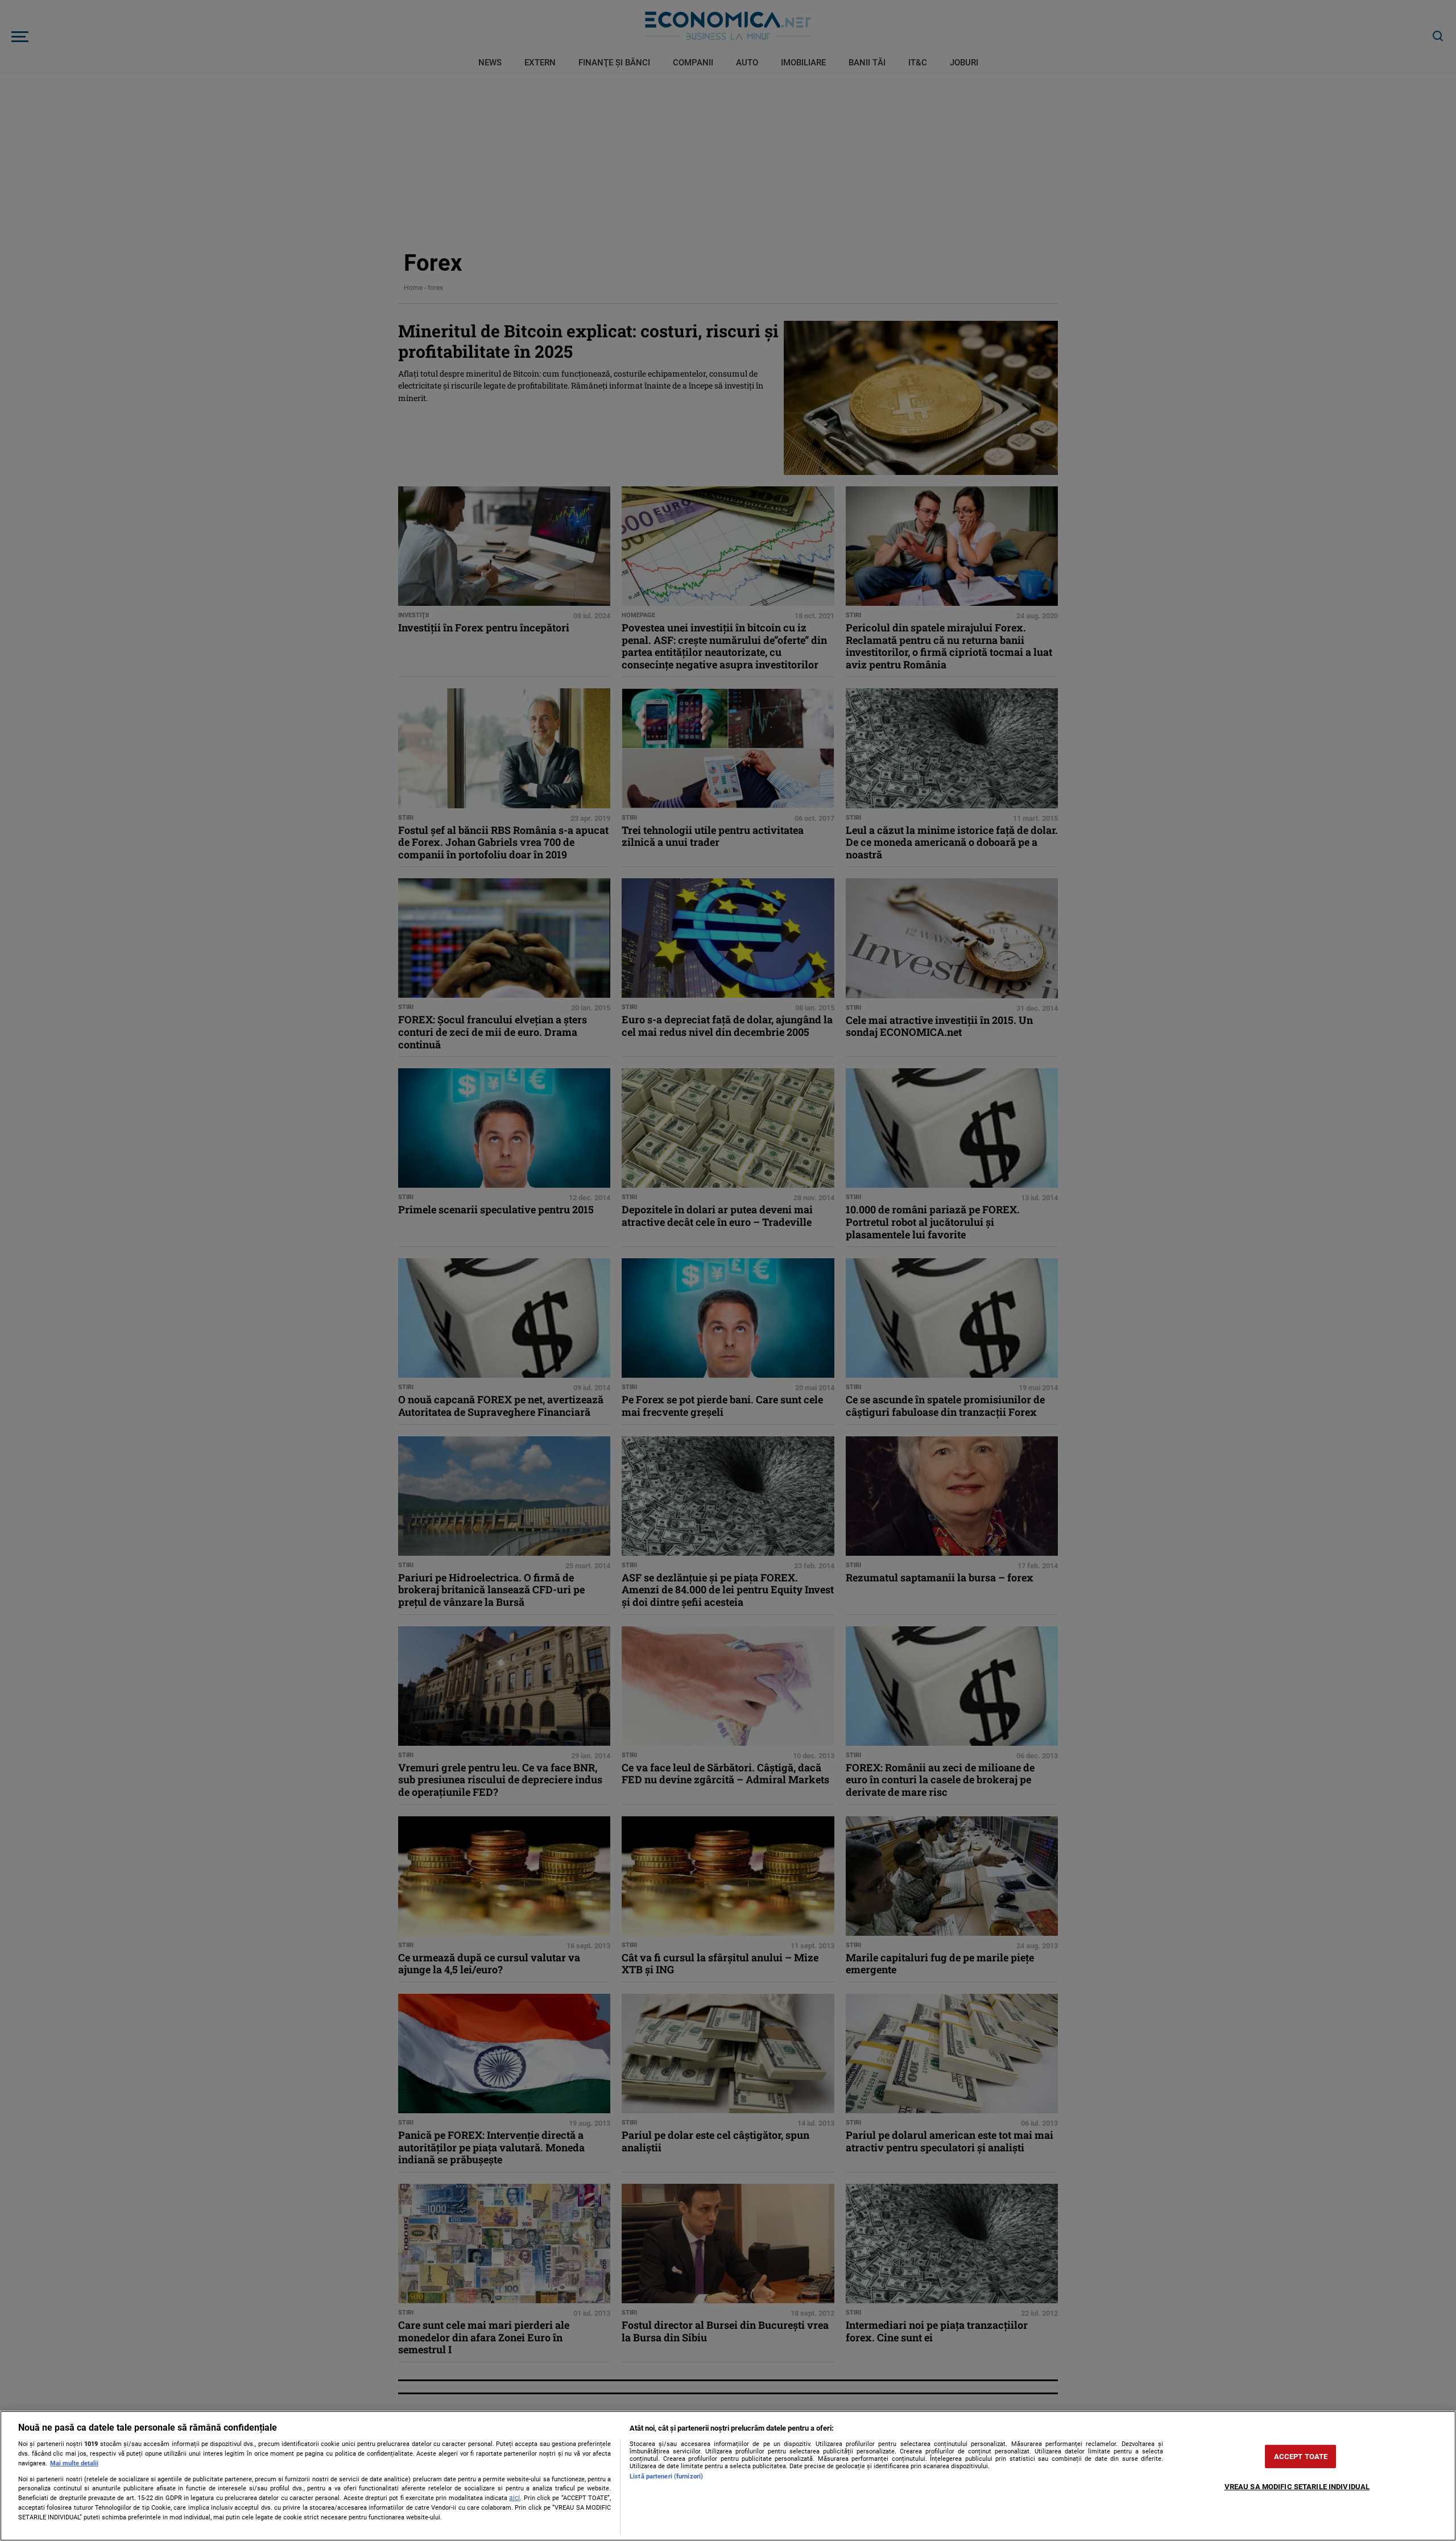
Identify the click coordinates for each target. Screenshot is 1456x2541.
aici (514, 2498)
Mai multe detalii (74, 2463)
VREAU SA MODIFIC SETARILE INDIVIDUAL (1297, 2487)
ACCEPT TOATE (1301, 2457)
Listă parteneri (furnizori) (666, 2476)
